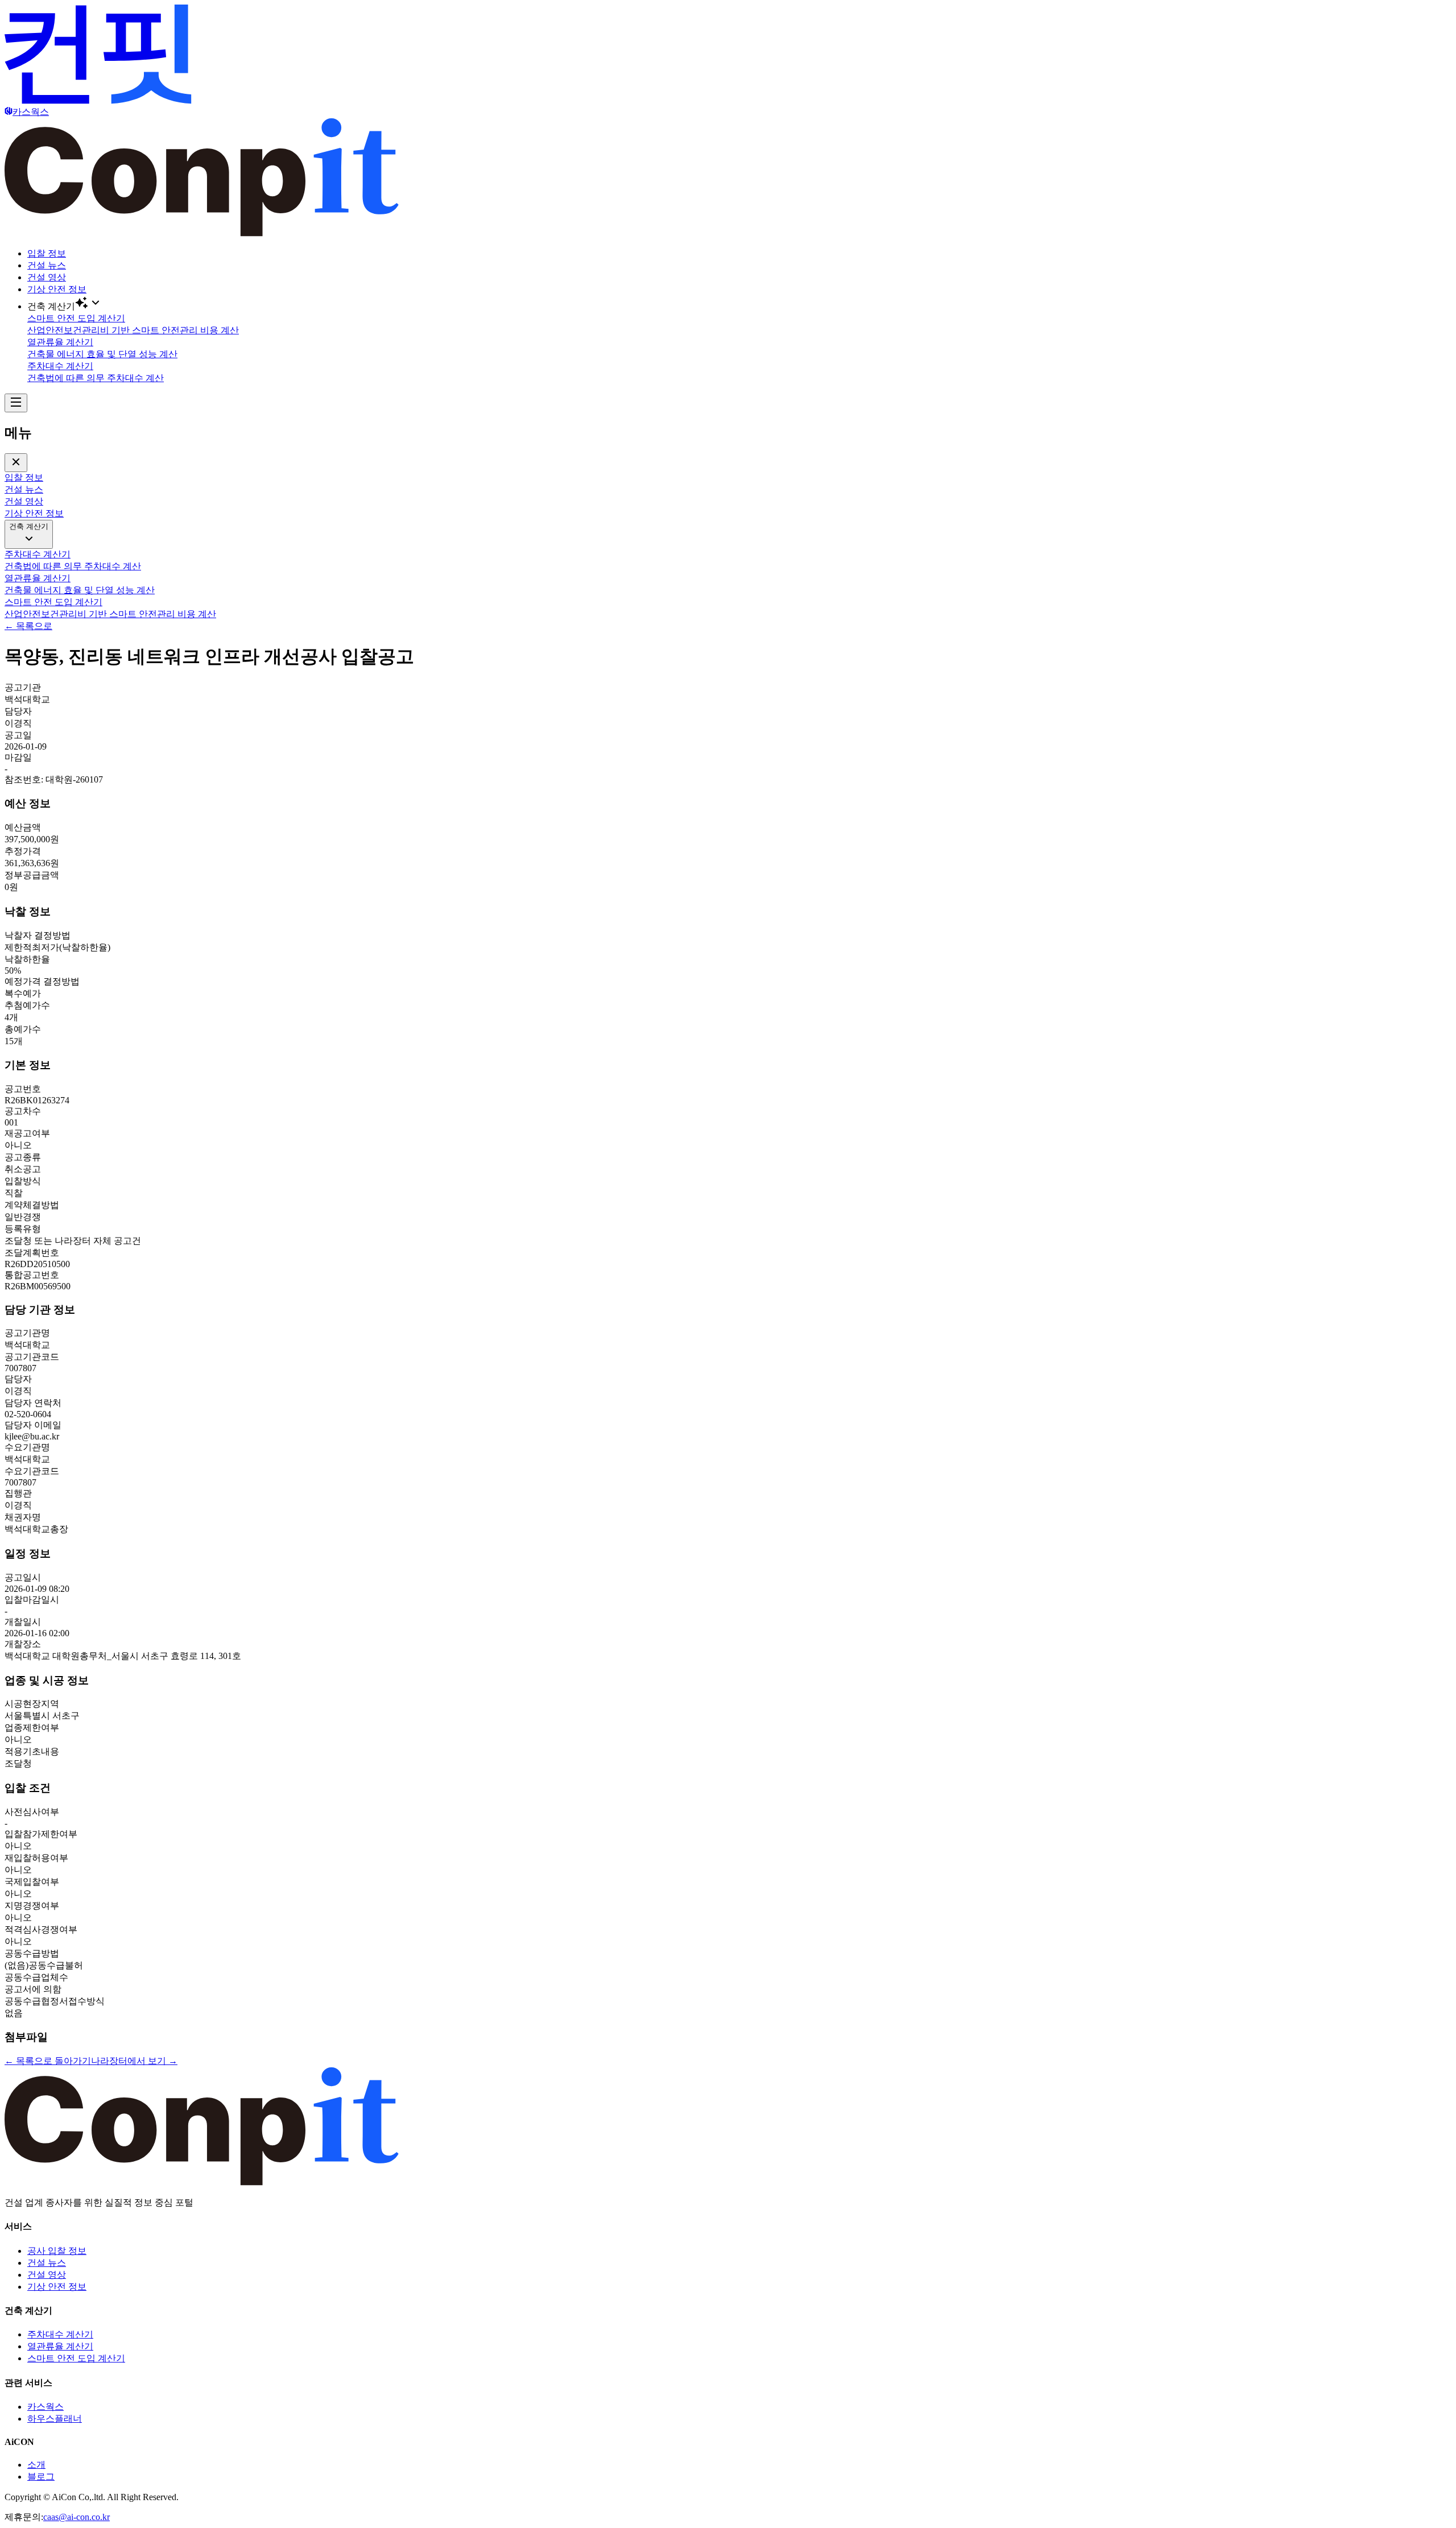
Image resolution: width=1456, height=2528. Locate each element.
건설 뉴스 (47, 265)
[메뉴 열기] (16, 403)
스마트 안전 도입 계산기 (76, 2358)
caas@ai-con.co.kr (76, 2517)
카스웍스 (45, 2407)
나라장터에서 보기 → (134, 2061)
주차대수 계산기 (60, 2334)
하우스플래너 (55, 2419)
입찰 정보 (47, 253)
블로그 (41, 2477)
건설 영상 (47, 277)
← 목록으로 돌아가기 (48, 2061)
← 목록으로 (28, 626)
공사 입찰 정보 (57, 2251)
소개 (36, 2465)
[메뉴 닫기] (16, 463)
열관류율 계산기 (60, 2346)
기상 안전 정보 (57, 289)
